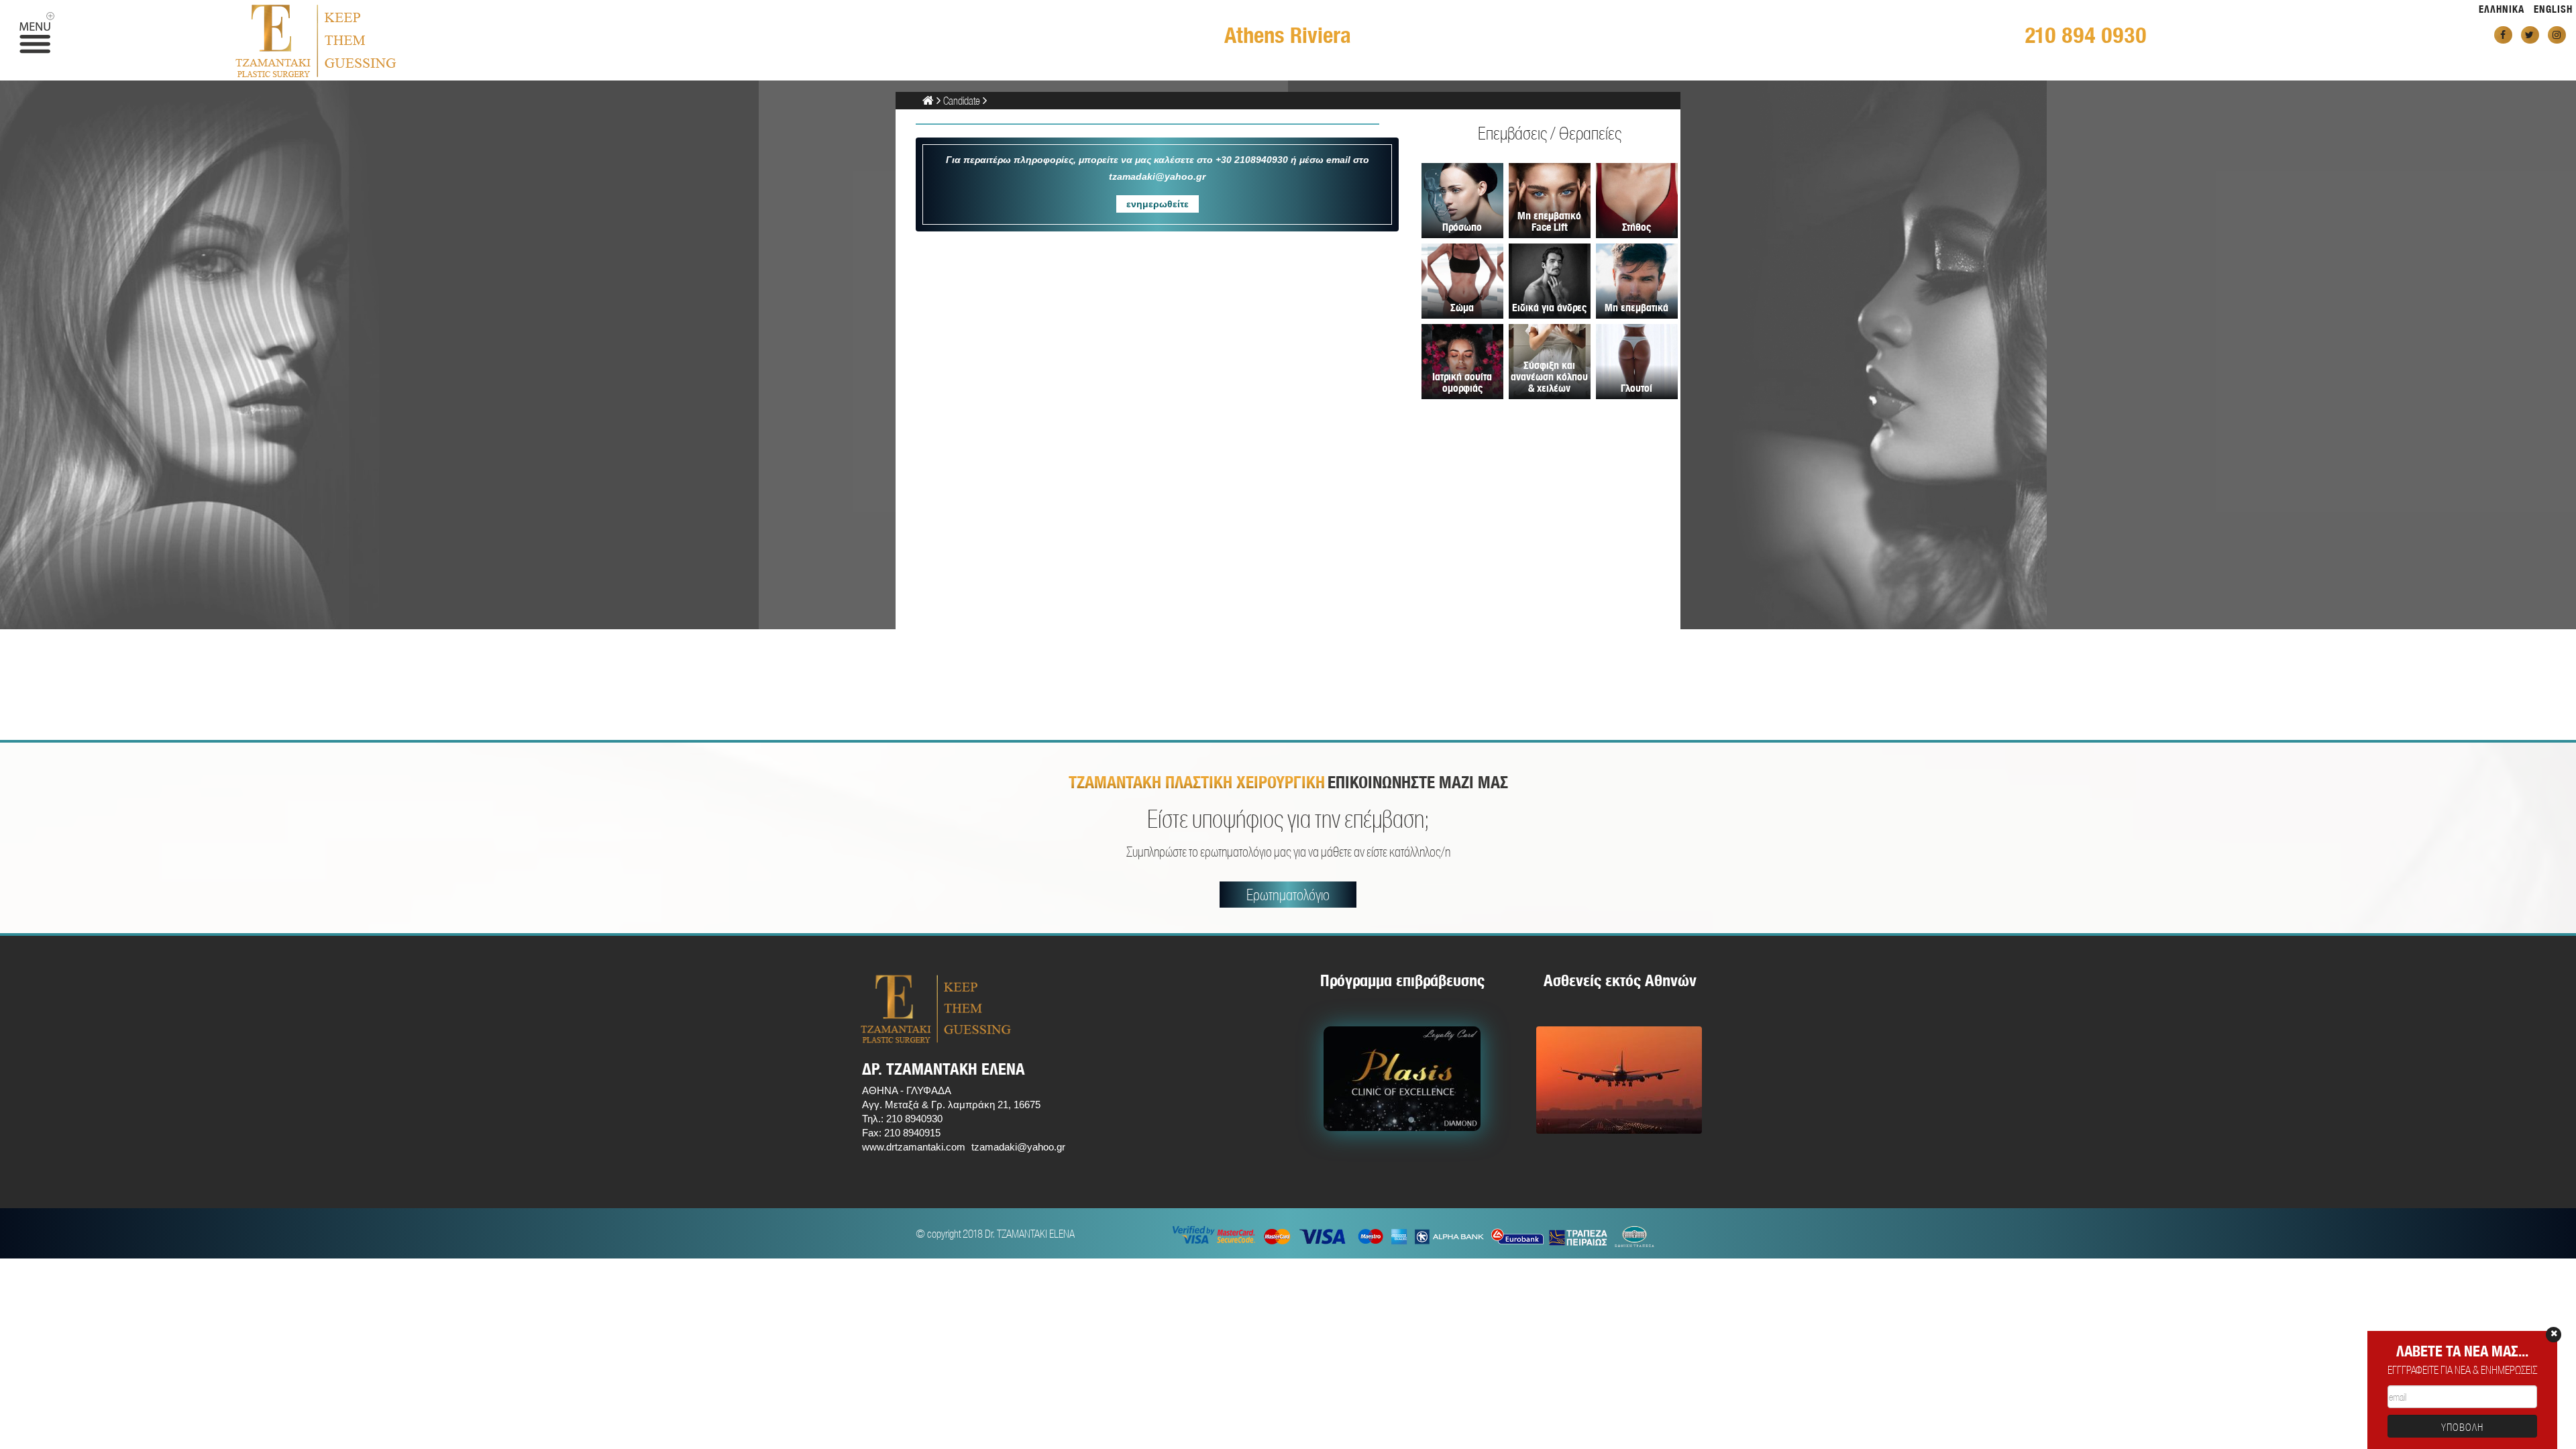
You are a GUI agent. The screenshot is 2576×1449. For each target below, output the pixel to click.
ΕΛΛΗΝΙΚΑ (2502, 9)
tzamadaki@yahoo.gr (1018, 1147)
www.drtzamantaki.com (914, 1147)
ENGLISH (2553, 9)
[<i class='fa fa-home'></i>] (928, 100)
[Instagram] (2557, 35)
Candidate (962, 100)
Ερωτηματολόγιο (1288, 895)
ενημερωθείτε (1158, 204)
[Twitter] (2530, 35)
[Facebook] (2503, 35)
